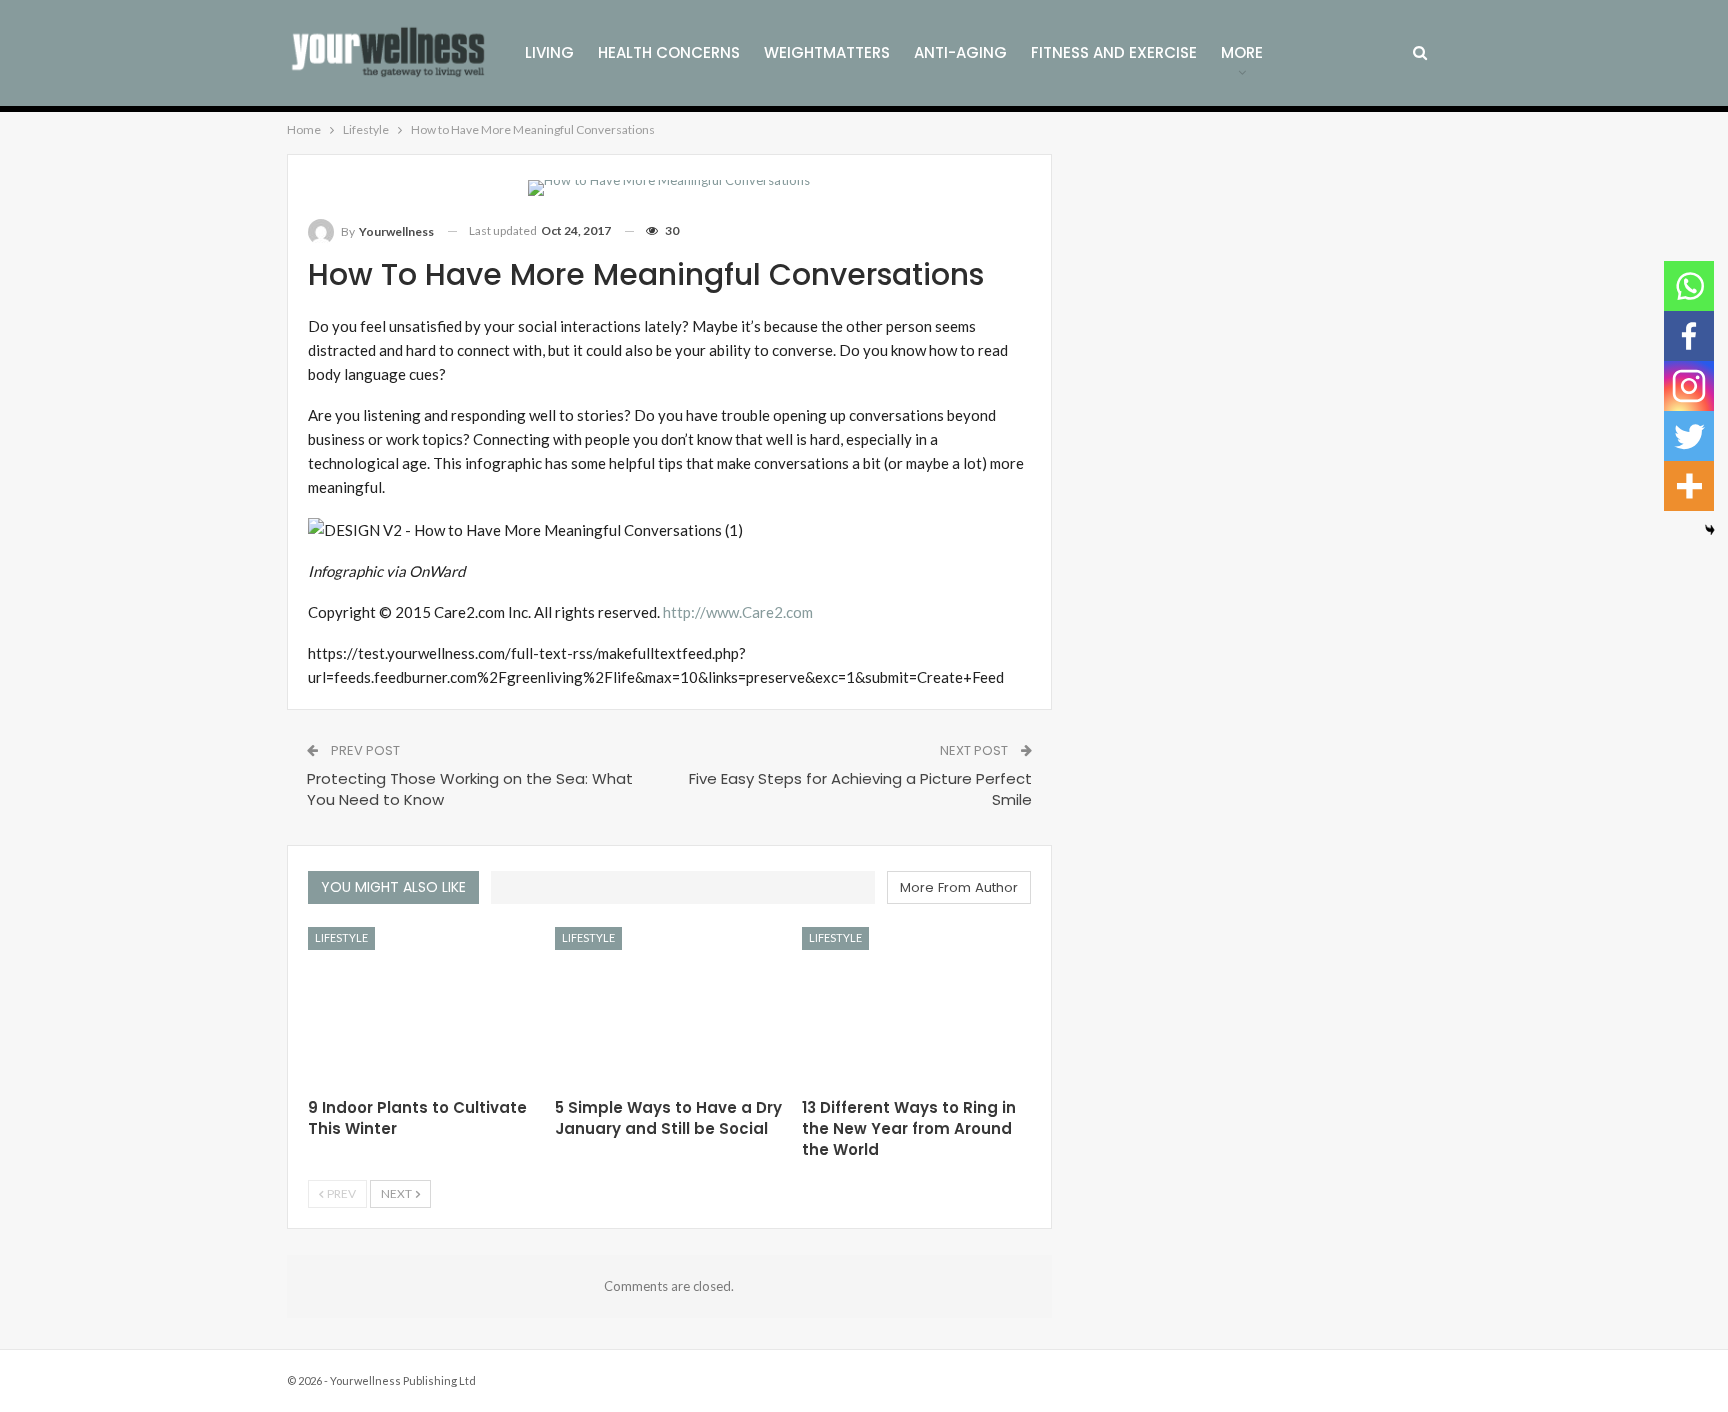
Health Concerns (669, 52)
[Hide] (1710, 530)
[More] (1689, 486)
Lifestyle (341, 937)
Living (549, 52)
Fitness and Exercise (1114, 52)
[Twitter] (1689, 436)
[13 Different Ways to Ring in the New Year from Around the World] (916, 1007)
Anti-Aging (960, 52)
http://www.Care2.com (738, 612)
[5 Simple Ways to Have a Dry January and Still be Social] (669, 1007)
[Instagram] (1689, 386)
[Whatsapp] (1689, 286)
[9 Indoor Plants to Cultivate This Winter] (422, 1007)
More (1242, 52)
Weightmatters (827, 52)
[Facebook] (1689, 336)
